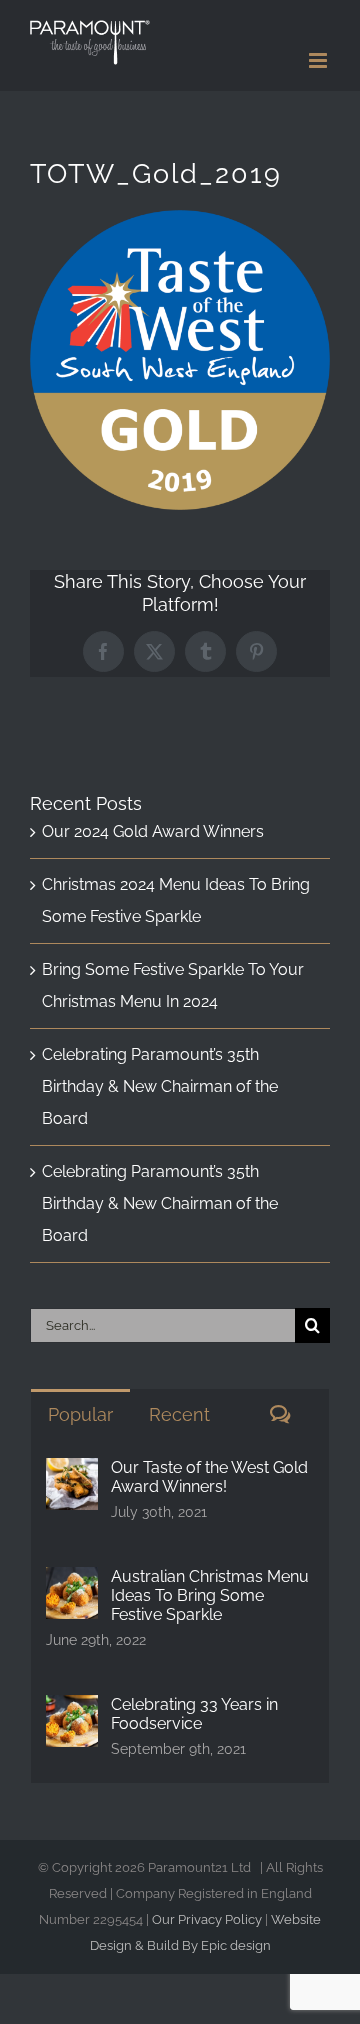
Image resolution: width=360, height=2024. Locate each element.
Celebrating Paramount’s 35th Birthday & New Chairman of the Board (160, 1086)
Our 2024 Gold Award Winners (153, 831)
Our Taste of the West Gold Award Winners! (209, 1477)
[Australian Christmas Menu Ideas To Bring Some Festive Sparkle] (72, 1582)
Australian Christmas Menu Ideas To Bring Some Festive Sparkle (210, 1595)
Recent (179, 1414)
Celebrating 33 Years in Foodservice (194, 1714)
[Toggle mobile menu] (319, 60)
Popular (80, 1414)
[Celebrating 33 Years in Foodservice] (72, 1710)
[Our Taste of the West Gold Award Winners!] (72, 1473)
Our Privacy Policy (207, 1919)
